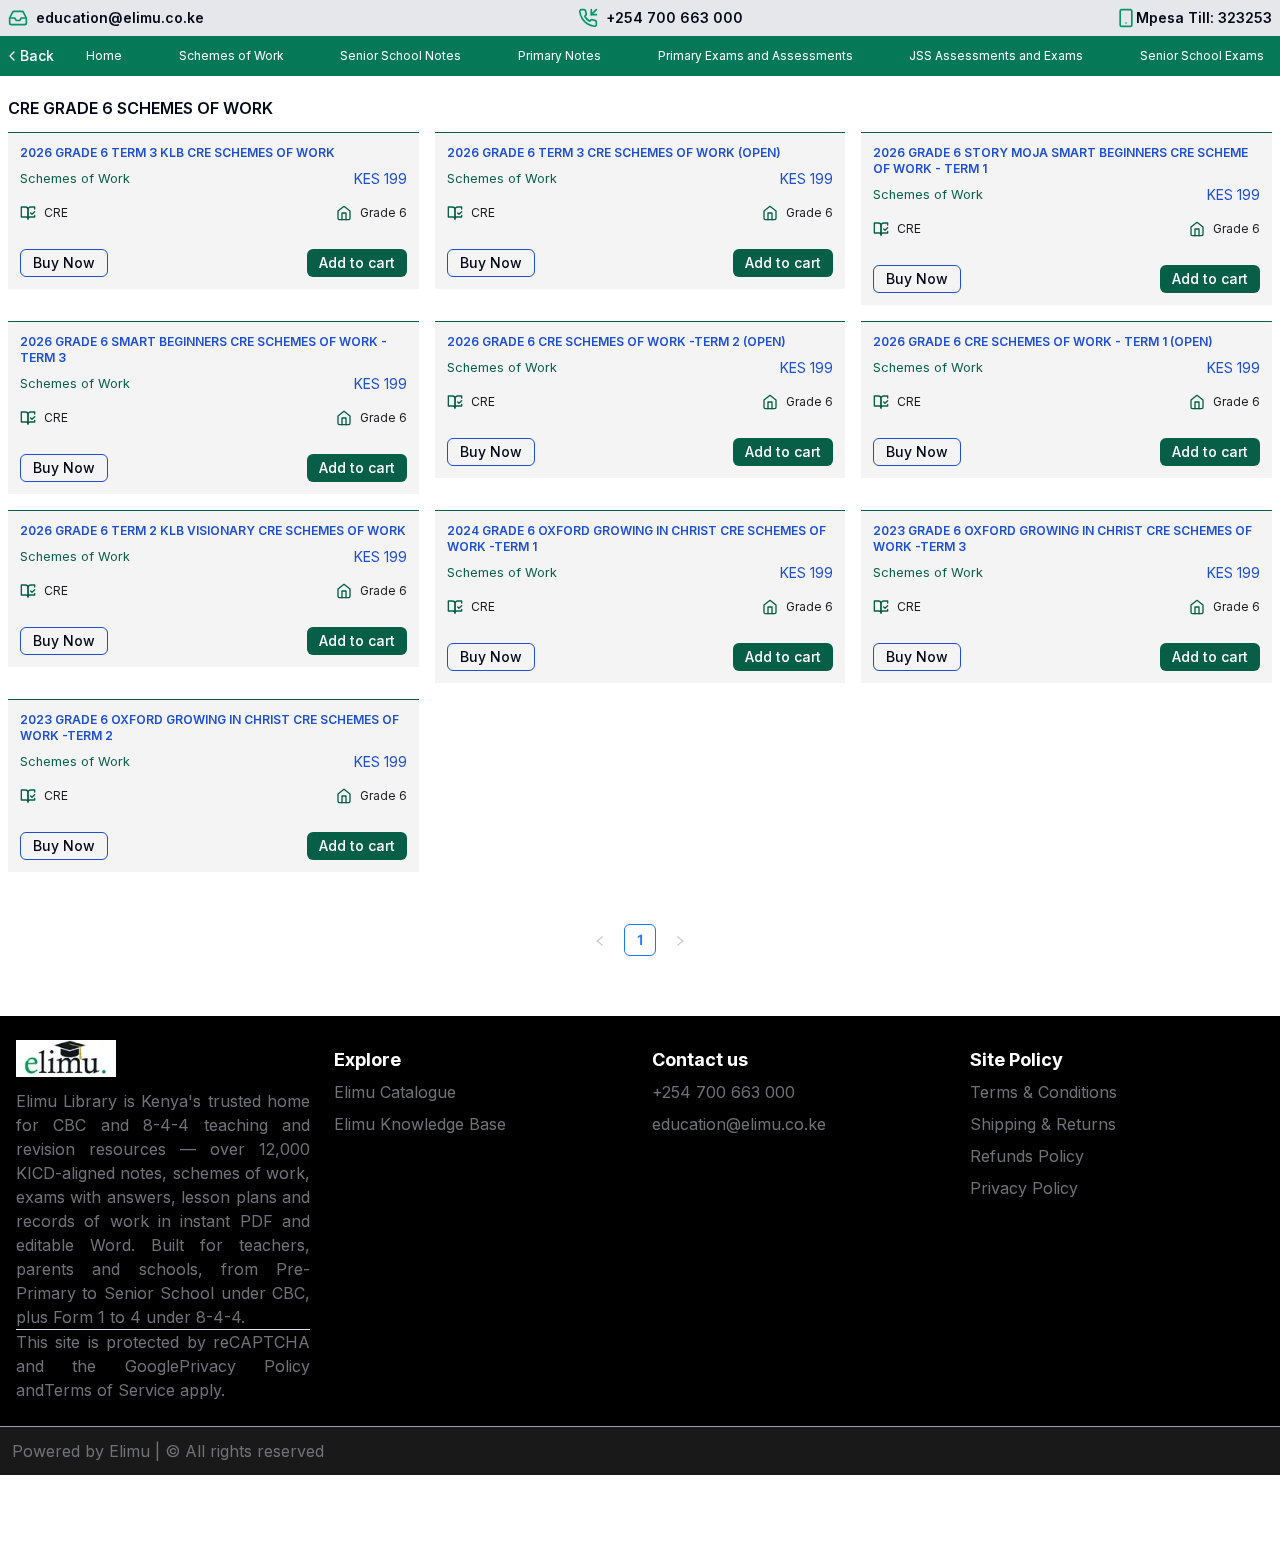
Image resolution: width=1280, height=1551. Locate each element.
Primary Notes (559, 55)
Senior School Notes (400, 55)
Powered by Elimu (81, 1451)
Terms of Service (109, 1390)
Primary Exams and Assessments (755, 55)
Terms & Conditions (1043, 1092)
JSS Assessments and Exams (996, 55)
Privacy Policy (244, 1366)
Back (37, 55)
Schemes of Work (231, 55)
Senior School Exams (1202, 55)
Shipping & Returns (1043, 1124)
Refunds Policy (1027, 1156)
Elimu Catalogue (395, 1092)
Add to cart (357, 262)
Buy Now (64, 262)
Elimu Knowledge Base (420, 1124)
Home (104, 55)
